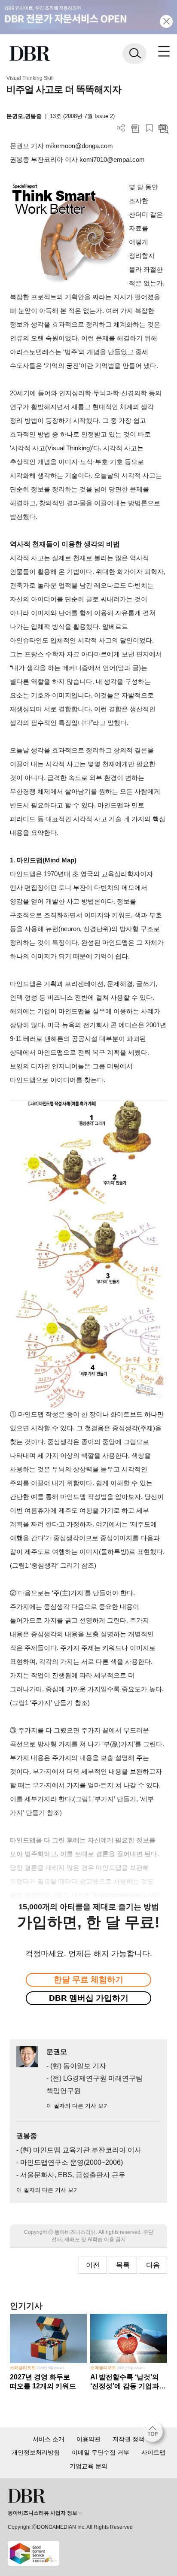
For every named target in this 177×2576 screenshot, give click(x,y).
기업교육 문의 (88, 2466)
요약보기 (163, 128)
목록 (123, 2265)
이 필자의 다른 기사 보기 (78, 2106)
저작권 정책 (128, 2439)
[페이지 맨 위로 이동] (155, 2434)
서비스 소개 (49, 2439)
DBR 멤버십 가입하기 (89, 1998)
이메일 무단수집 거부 (101, 2452)
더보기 (121, 128)
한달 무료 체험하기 (88, 1980)
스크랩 (149, 128)
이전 (93, 2265)
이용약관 (88, 2439)
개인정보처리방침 (36, 2452)
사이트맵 (153, 2452)
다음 (153, 2265)
